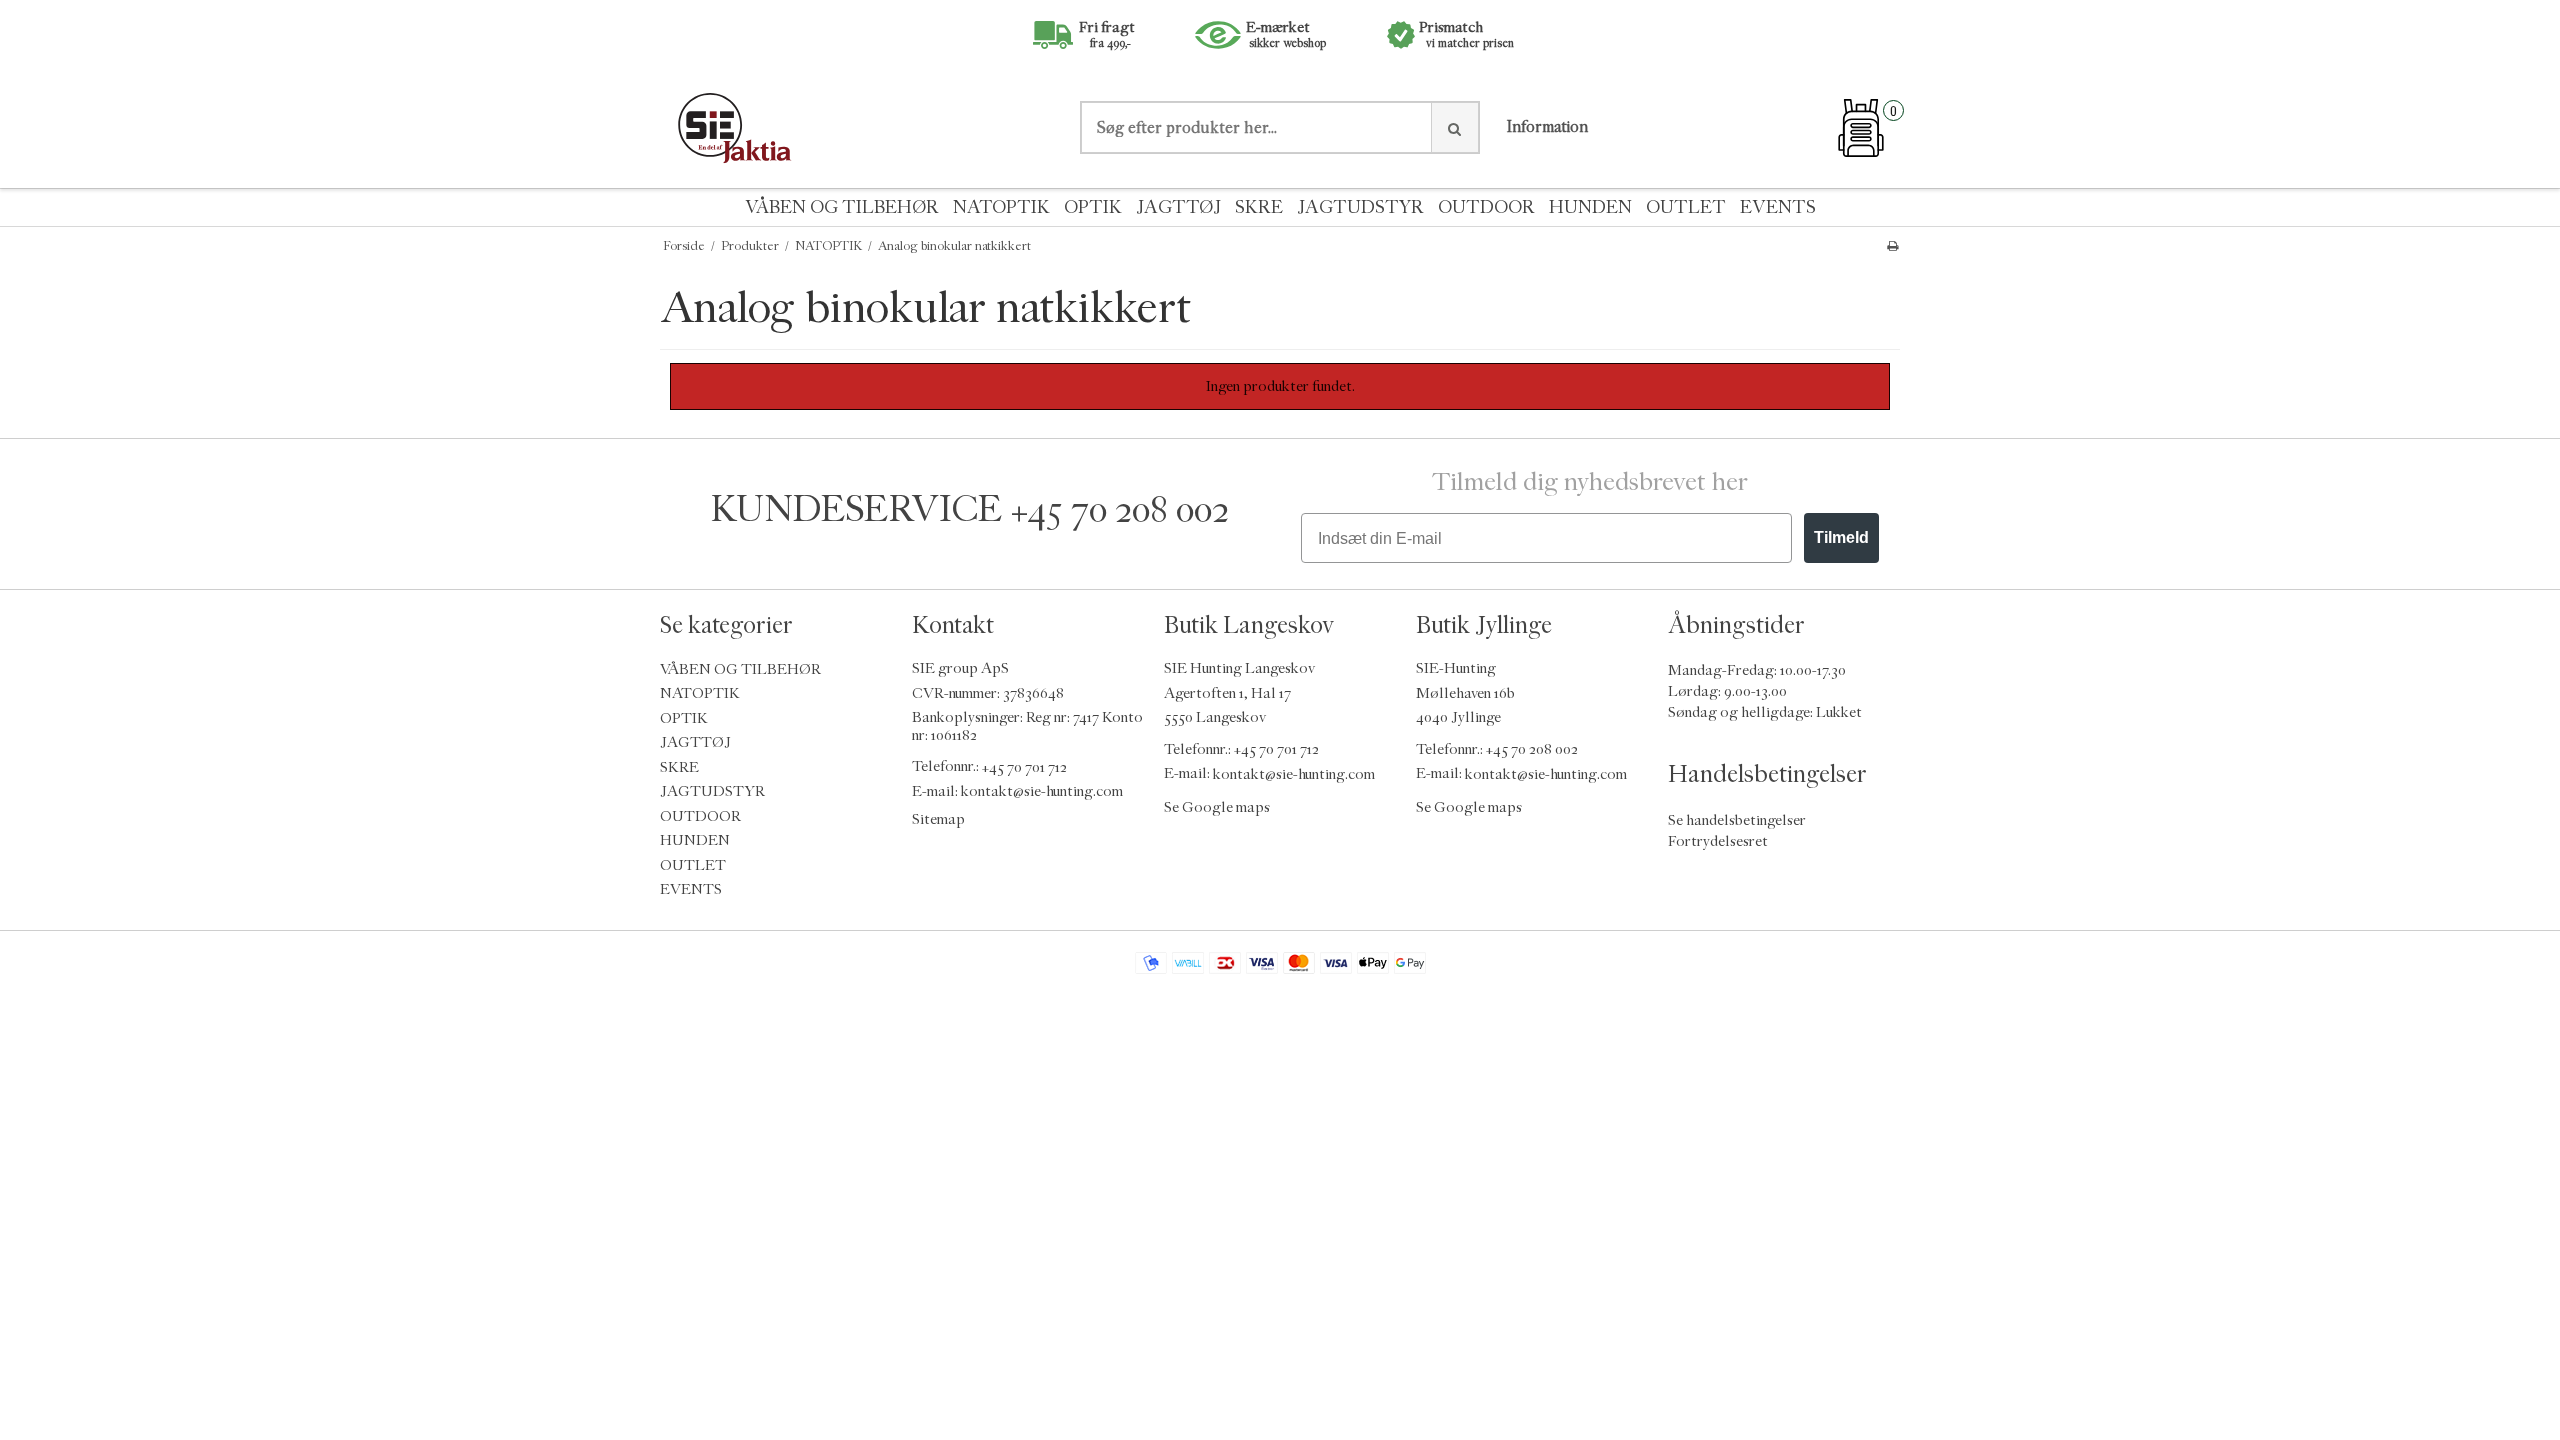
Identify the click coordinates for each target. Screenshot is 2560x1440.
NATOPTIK (1001, 207)
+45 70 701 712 (1024, 766)
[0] (1861, 128)
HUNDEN (1590, 207)
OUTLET (1686, 207)
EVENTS (1778, 207)
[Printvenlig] (1892, 246)
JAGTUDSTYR (1360, 207)
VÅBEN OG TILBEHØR (842, 207)
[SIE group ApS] (860, 127)
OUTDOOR (1486, 207)
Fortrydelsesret (1718, 841)
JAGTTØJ (1178, 207)
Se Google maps (1217, 807)
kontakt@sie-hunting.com (1042, 791)
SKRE (1259, 207)
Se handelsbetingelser (1737, 820)
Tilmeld (1841, 537)
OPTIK (1093, 207)
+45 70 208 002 (1120, 509)
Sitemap (938, 819)
